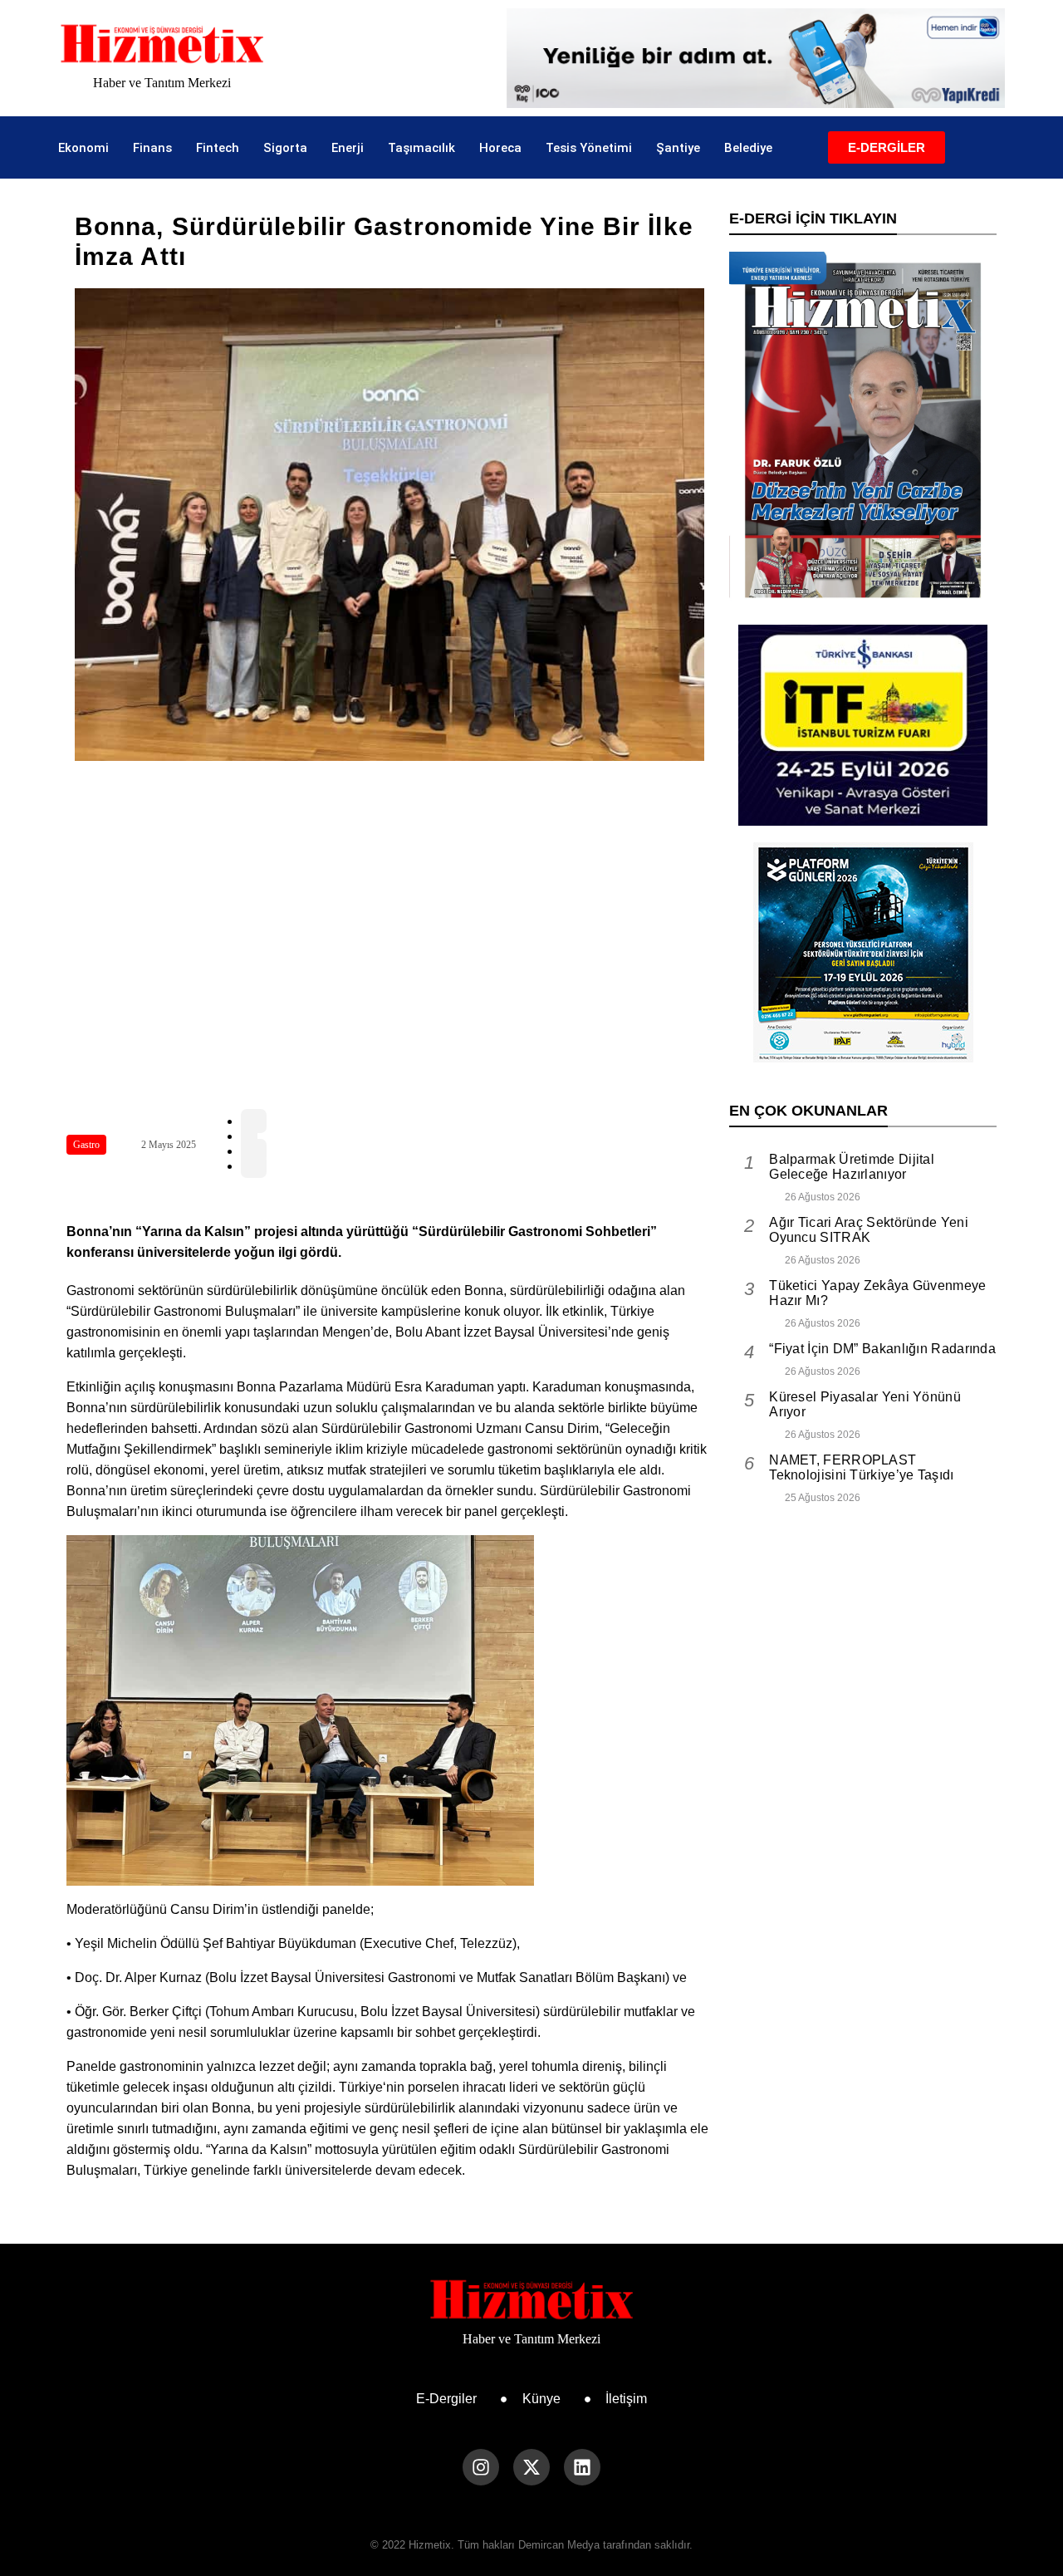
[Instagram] (481, 2467)
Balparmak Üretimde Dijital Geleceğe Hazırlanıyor (852, 1167)
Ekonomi (83, 148)
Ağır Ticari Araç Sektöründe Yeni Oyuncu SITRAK (869, 1230)
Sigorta (285, 148)
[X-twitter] (531, 2467)
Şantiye (678, 148)
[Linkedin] (582, 2467)
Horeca (500, 148)
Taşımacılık (421, 148)
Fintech (218, 148)
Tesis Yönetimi (589, 148)
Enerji (348, 148)
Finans (152, 148)
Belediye (748, 148)
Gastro (86, 1145)
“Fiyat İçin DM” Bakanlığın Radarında (882, 1349)
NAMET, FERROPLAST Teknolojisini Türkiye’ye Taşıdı (861, 1467)
